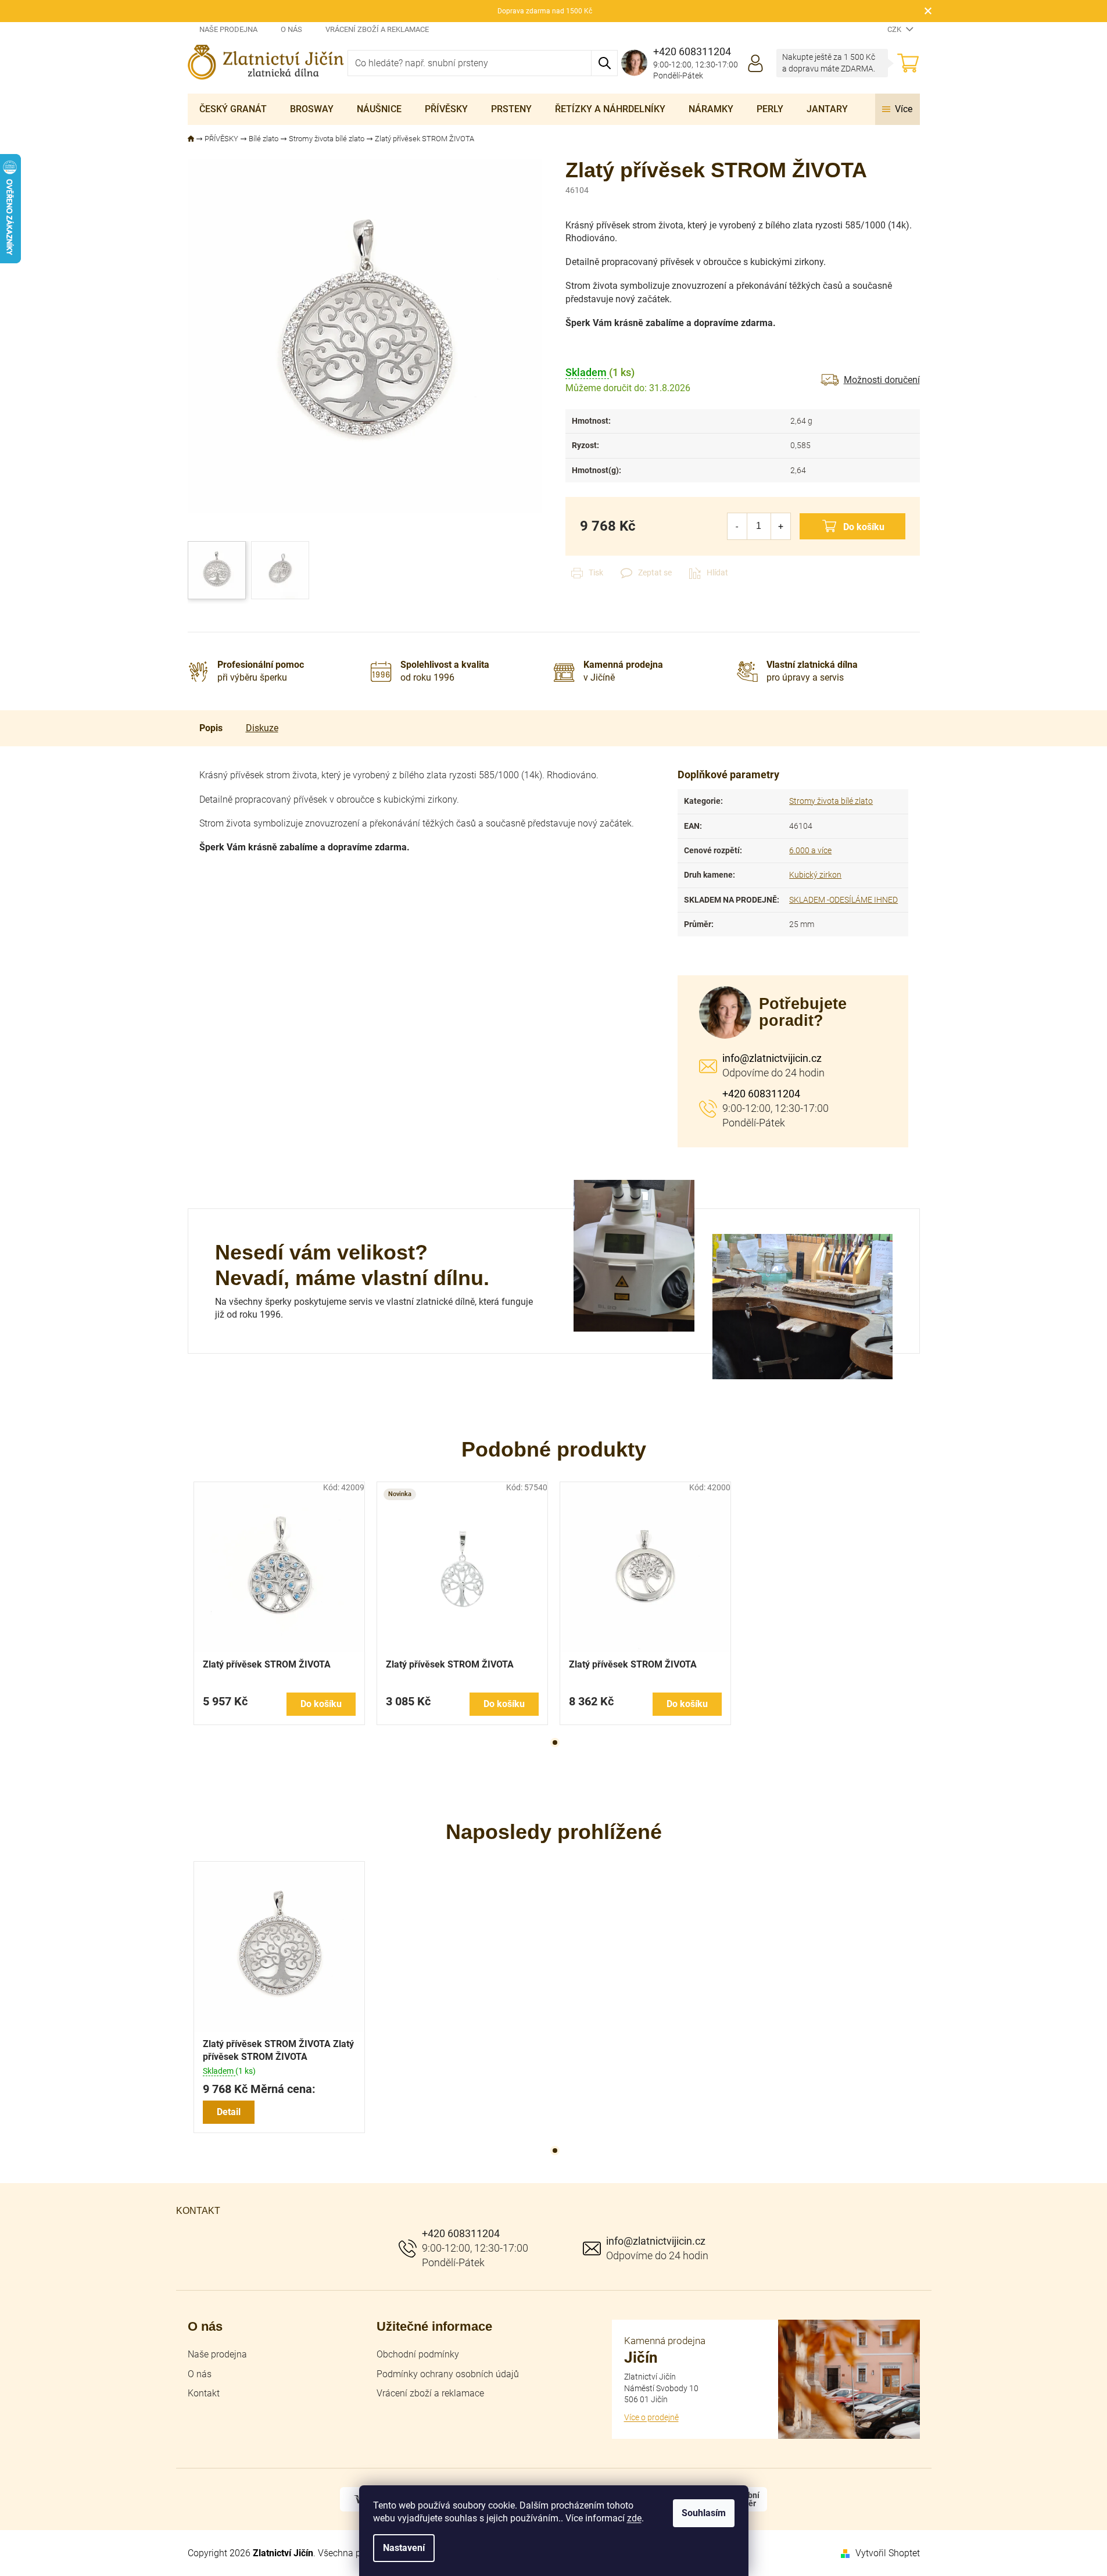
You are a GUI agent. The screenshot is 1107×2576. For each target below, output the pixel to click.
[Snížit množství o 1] (737, 526)
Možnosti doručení (882, 380)
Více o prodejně (651, 2417)
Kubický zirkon (815, 875)
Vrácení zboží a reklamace (377, 29)
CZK (895, 29)
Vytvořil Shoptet (888, 2553)
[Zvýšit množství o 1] (781, 526)
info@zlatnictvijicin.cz (772, 1058)
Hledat (605, 63)
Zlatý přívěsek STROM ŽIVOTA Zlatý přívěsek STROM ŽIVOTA (278, 2050)
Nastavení (404, 2548)
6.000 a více (810, 850)
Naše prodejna (228, 29)
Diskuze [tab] (262, 728)
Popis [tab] (211, 728)
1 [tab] (555, 1743)
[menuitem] (233, 109)
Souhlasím (704, 2513)
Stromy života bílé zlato (831, 801)
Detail (229, 2112)
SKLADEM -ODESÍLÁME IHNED (843, 900)
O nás (291, 29)
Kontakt (204, 2393)
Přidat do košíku (852, 526)
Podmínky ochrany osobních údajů (448, 2374)
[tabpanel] (279, 1603)
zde (634, 2518)
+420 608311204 (761, 1094)
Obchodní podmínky (418, 2354)
